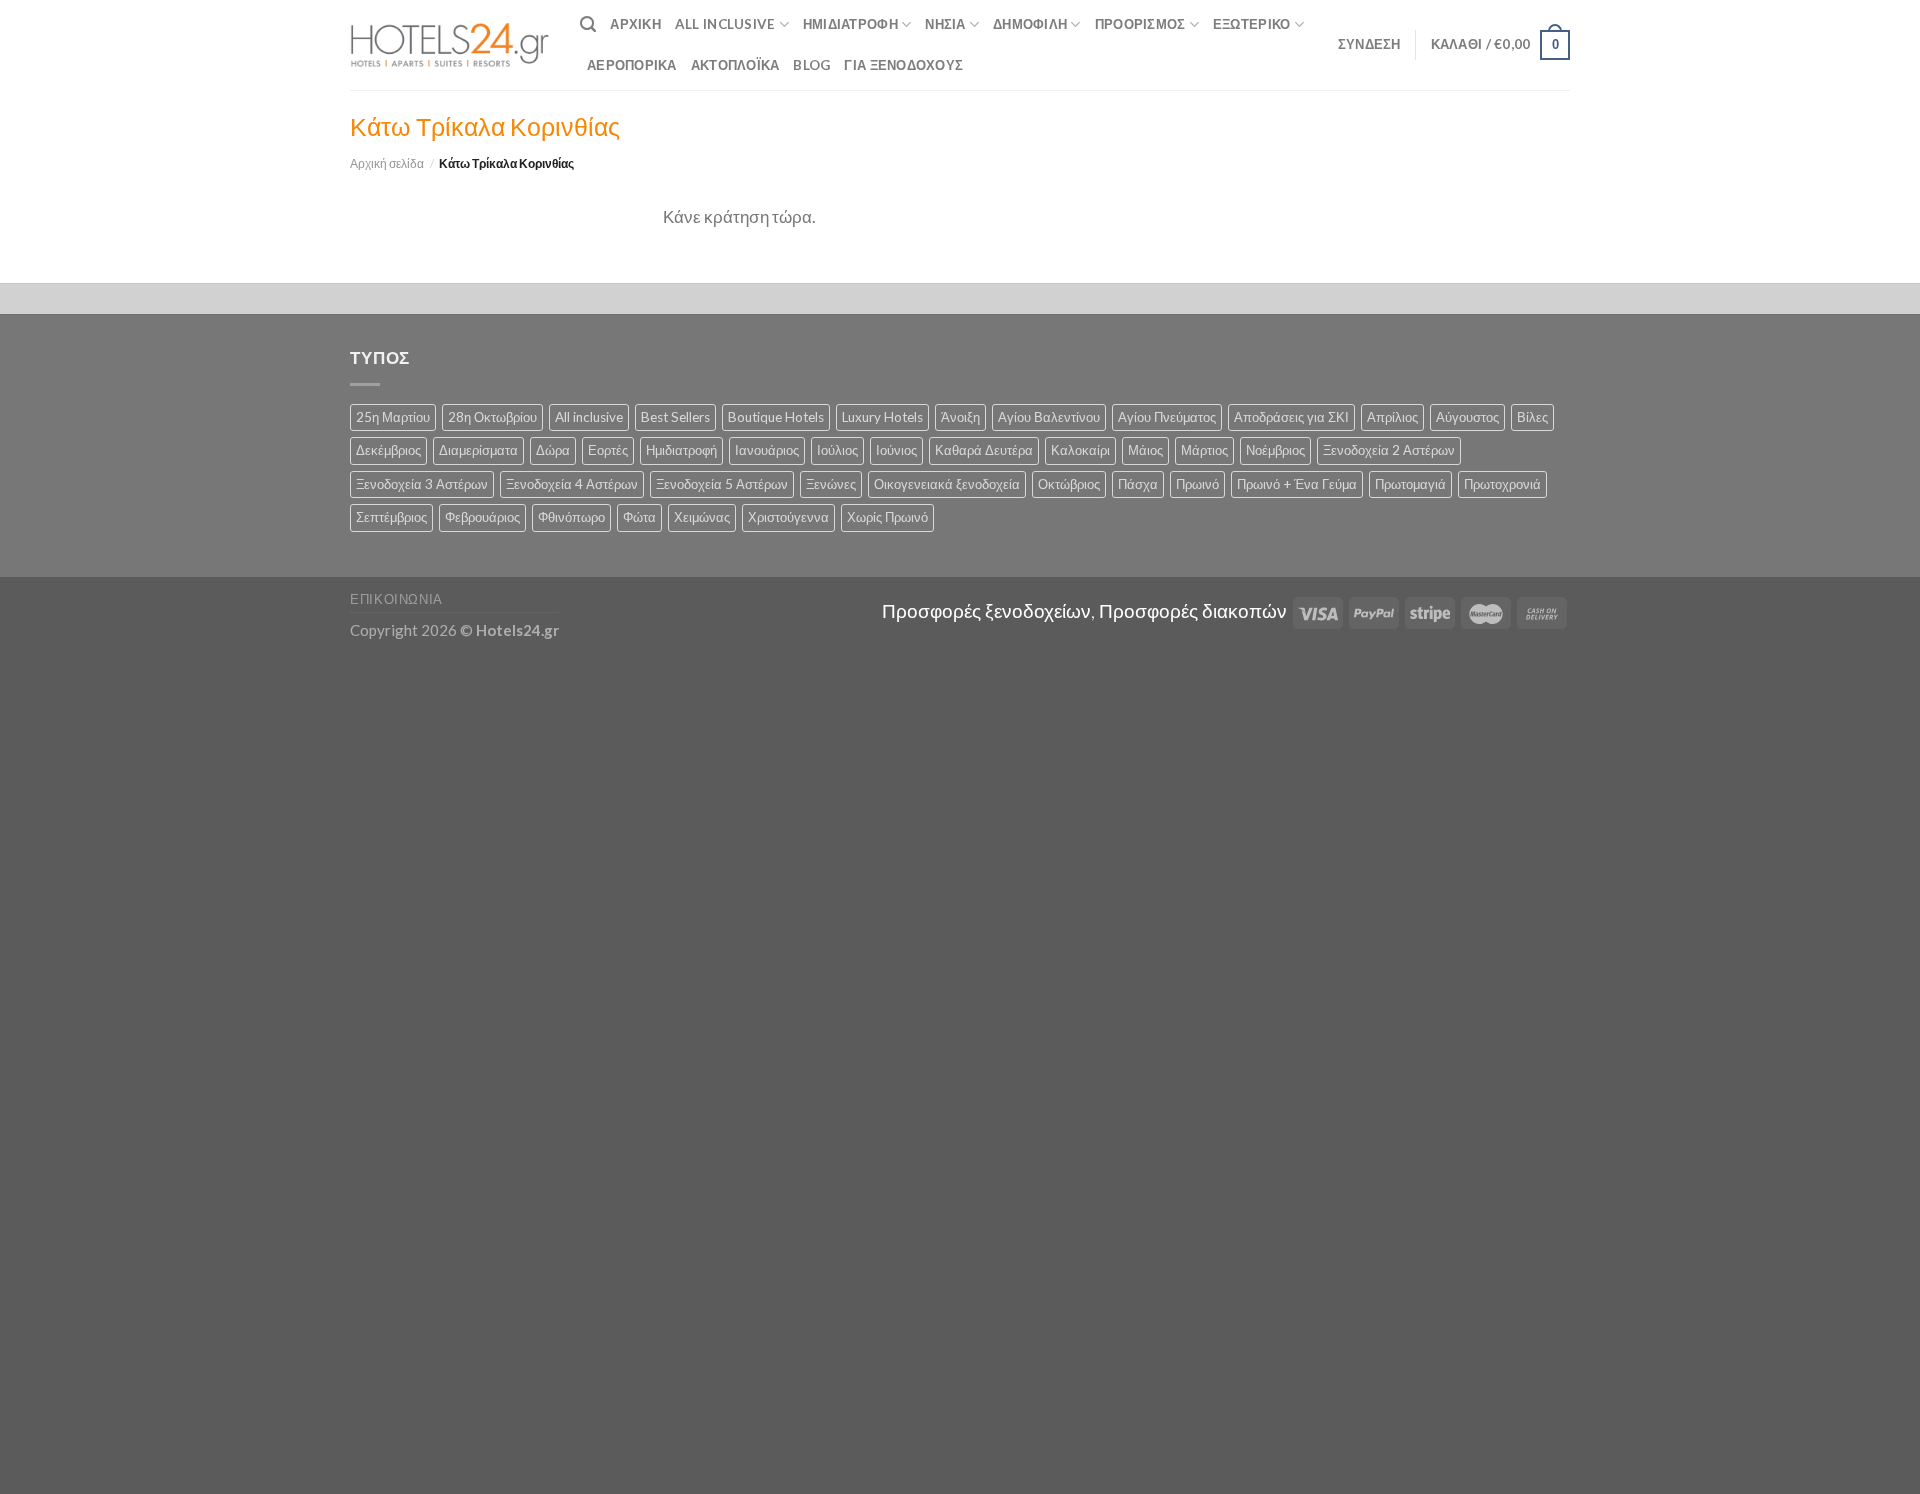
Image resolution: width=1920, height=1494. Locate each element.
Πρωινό (1197, 484)
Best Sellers (675, 417)
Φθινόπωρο (571, 517)
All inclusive (589, 417)
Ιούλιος (837, 450)
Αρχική (635, 24)
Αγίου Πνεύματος (1167, 417)
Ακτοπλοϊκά (735, 65)
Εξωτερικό (1251, 24)
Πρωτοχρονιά (1502, 484)
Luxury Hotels (882, 417)
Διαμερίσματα (478, 450)
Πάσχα (1138, 484)
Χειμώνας (702, 517)
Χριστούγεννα (788, 517)
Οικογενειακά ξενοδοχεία (947, 484)
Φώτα (639, 517)
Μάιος (1145, 450)
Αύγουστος (1467, 417)
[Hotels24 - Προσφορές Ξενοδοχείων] (450, 45)
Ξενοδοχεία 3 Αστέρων (422, 484)
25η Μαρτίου (393, 417)
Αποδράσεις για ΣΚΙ (1291, 417)
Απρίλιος (1392, 417)
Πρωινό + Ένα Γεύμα (1297, 484)
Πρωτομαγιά (1410, 484)
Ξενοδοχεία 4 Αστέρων (572, 484)
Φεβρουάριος (482, 517)
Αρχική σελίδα (387, 163)
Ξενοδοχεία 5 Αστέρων (722, 484)
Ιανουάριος (767, 450)
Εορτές (608, 450)
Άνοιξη (960, 417)
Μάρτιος (1204, 450)
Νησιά (945, 24)
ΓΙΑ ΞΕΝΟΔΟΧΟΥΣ (903, 65)
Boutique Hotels (776, 417)
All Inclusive (725, 24)
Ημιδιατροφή (850, 24)
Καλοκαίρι (1080, 450)
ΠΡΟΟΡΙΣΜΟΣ (1140, 24)
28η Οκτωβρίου (492, 417)
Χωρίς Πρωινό (887, 517)
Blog (811, 65)
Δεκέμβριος (388, 450)
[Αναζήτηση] (588, 24)
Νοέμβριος (1275, 450)
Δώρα (553, 450)
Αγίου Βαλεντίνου (1049, 417)
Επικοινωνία (396, 599)
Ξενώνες (831, 484)
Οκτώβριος (1069, 484)
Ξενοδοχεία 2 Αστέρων (1389, 450)
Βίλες (1532, 417)
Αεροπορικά (632, 65)
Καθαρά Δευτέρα (984, 450)
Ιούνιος (896, 450)
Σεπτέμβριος (391, 517)
